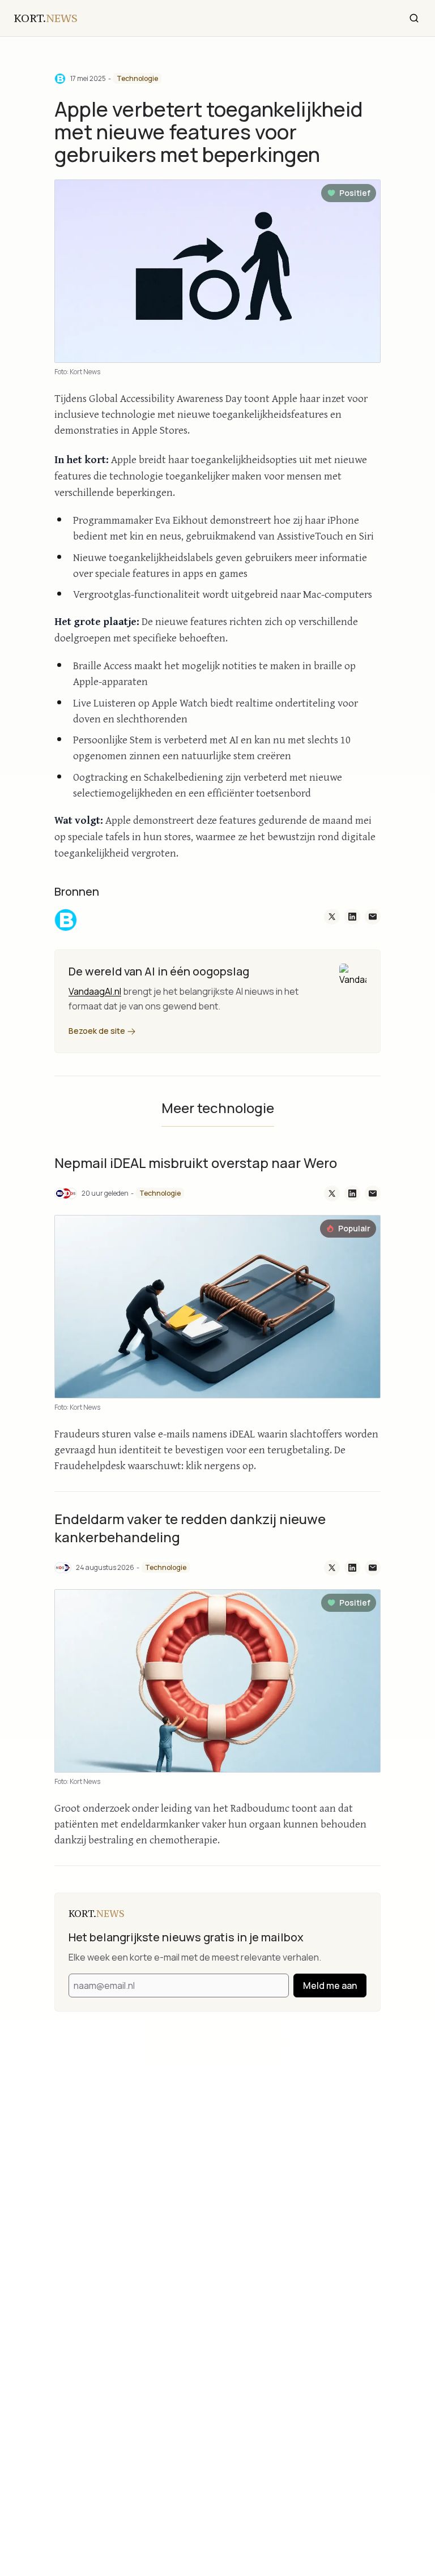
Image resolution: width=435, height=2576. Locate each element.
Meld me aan (330, 1986)
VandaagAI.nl (95, 991)
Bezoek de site (98, 1031)
